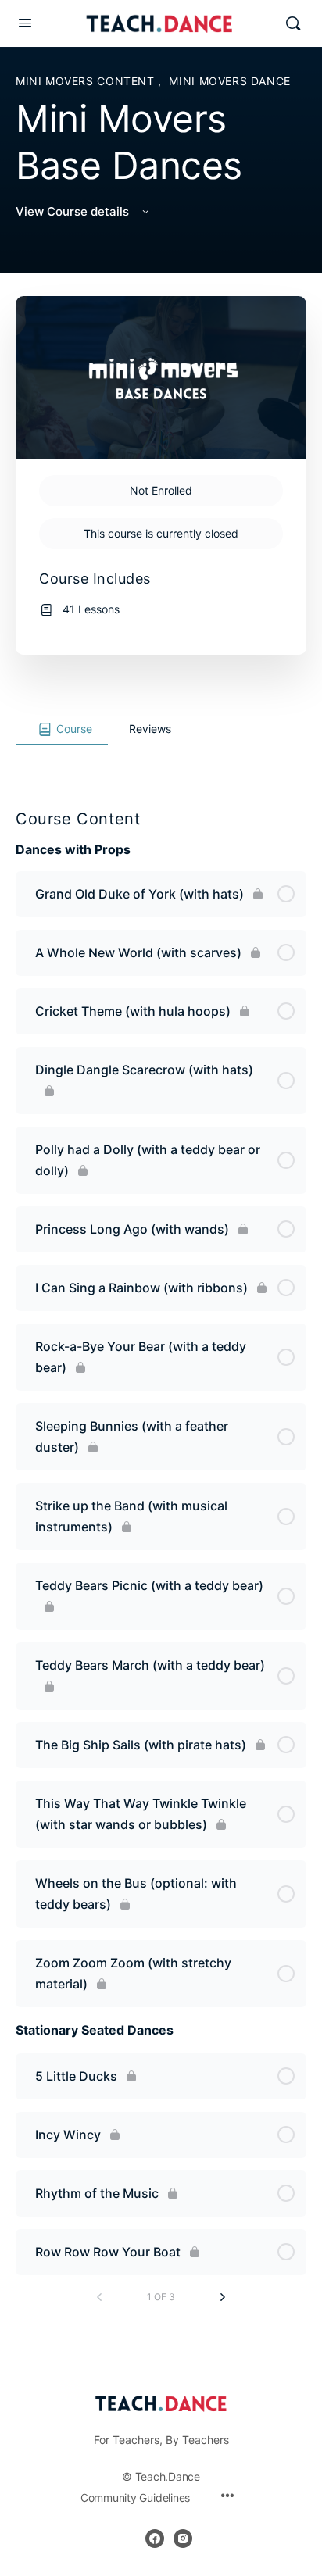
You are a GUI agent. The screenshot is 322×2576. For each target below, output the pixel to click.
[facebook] (155, 2538)
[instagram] (183, 2538)
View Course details (74, 211)
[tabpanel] (161, 758)
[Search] (293, 23)
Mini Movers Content (87, 81)
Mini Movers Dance (229, 81)
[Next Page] (223, 2297)
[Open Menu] (25, 22)
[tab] (62, 730)
